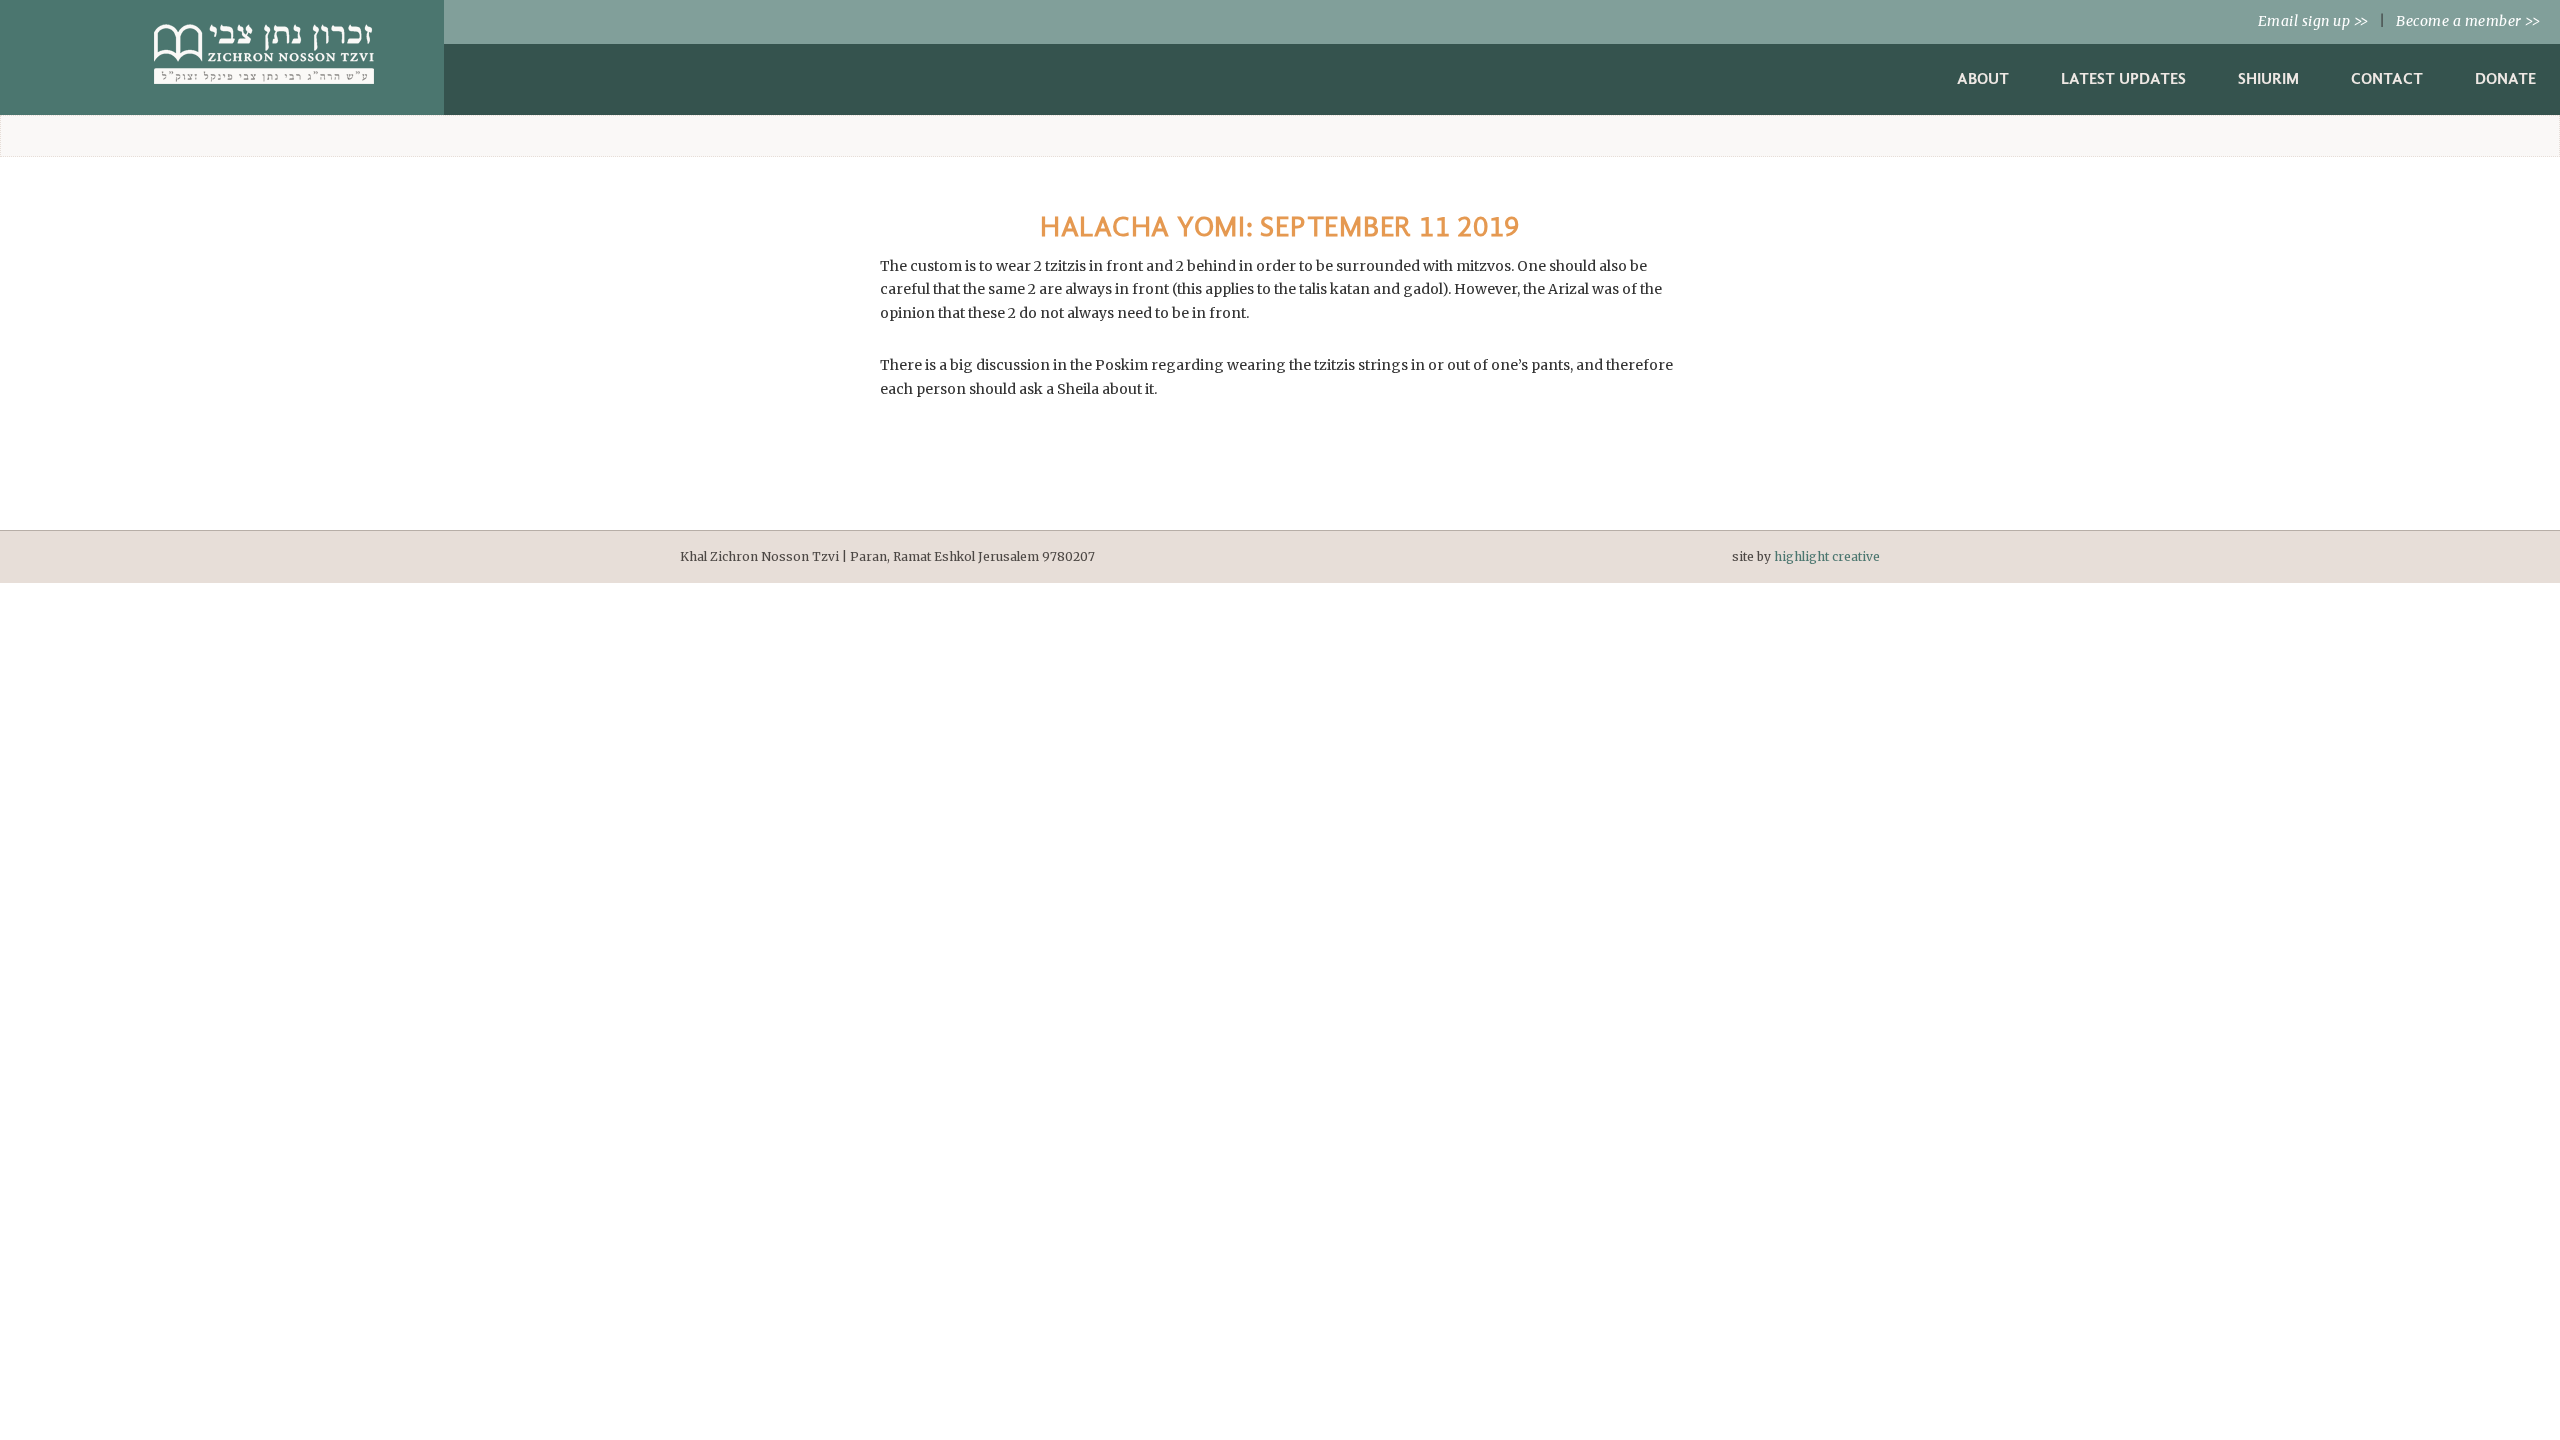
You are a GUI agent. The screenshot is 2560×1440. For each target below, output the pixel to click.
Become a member (2468, 21)
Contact (2387, 78)
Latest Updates (2123, 78)
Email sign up (2313, 21)
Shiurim (2268, 78)
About (1983, 78)
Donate (2505, 78)
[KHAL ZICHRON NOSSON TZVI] (264, 89)
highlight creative (1827, 556)
